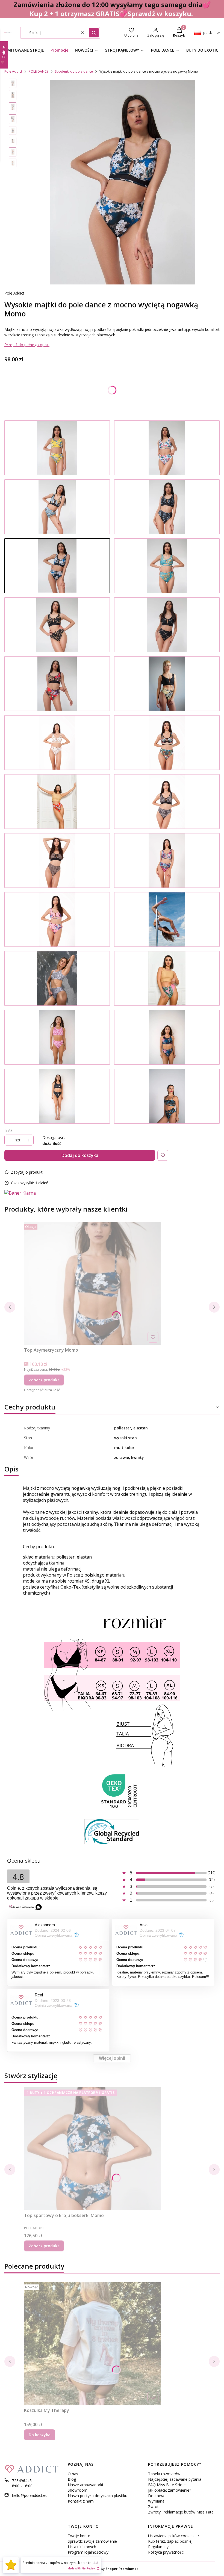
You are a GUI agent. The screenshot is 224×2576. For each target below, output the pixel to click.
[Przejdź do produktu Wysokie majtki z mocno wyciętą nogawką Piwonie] (57, 919)
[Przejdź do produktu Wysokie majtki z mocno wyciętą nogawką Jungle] (167, 743)
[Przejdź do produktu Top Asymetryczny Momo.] (92, 1283)
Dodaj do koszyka (80, 1155)
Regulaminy (158, 2547)
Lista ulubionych (82, 2547)
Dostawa (156, 2496)
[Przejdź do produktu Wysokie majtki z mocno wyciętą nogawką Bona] (167, 625)
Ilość (8, 1131)
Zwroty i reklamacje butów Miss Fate (181, 2512)
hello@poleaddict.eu (30, 2495)
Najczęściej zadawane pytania (175, 2479)
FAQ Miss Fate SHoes (167, 2485)
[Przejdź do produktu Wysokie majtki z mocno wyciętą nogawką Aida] (57, 625)
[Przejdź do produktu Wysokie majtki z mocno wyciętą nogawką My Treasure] (167, 860)
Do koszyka (40, 2435)
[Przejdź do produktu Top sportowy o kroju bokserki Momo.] (92, 2149)
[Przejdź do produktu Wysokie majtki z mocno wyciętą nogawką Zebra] (167, 919)
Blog (72, 2479)
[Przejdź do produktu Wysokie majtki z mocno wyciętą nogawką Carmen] (57, 684)
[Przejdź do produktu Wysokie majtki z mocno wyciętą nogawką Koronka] (167, 802)
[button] (94, 33)
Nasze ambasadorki (85, 2485)
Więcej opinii (112, 2058)
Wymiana (156, 2501)
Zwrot (153, 2507)
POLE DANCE (39, 71)
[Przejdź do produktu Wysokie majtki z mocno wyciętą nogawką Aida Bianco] (57, 743)
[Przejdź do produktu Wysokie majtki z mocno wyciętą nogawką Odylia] (167, 507)
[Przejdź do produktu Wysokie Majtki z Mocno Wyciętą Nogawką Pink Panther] (57, 1037)
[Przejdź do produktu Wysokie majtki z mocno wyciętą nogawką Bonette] (57, 978)
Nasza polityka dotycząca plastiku (98, 2496)
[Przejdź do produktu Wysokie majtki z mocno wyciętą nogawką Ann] (167, 978)
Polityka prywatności (166, 2552)
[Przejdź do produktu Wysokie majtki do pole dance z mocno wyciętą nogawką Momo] (57, 566)
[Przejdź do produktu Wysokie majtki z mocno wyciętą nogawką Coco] (167, 566)
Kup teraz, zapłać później (170, 2541)
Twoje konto (79, 2536)
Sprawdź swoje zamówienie (92, 2541)
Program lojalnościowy (88, 2552)
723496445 (22, 2481)
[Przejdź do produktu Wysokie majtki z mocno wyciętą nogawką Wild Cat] (57, 860)
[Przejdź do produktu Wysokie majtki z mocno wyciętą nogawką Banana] (57, 507)
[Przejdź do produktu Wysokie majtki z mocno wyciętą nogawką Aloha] (167, 448)
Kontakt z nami (81, 2501)
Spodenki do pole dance (74, 71)
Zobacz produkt (44, 1380)
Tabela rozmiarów (164, 2474)
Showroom (78, 2490)
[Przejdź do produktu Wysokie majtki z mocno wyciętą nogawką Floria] (57, 448)
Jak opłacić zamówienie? (170, 2490)
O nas (73, 2474)
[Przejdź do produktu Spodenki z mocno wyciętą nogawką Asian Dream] (167, 1037)
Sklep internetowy (106, 2569)
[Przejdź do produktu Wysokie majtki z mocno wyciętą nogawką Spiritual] (57, 1096)
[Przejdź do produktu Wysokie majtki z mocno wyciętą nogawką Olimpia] (167, 684)
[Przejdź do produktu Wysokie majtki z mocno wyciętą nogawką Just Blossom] (57, 802)
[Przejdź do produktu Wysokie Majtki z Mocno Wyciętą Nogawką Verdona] (167, 1096)
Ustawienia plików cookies (172, 2536)
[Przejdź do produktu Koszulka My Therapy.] (92, 2344)
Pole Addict (13, 71)
